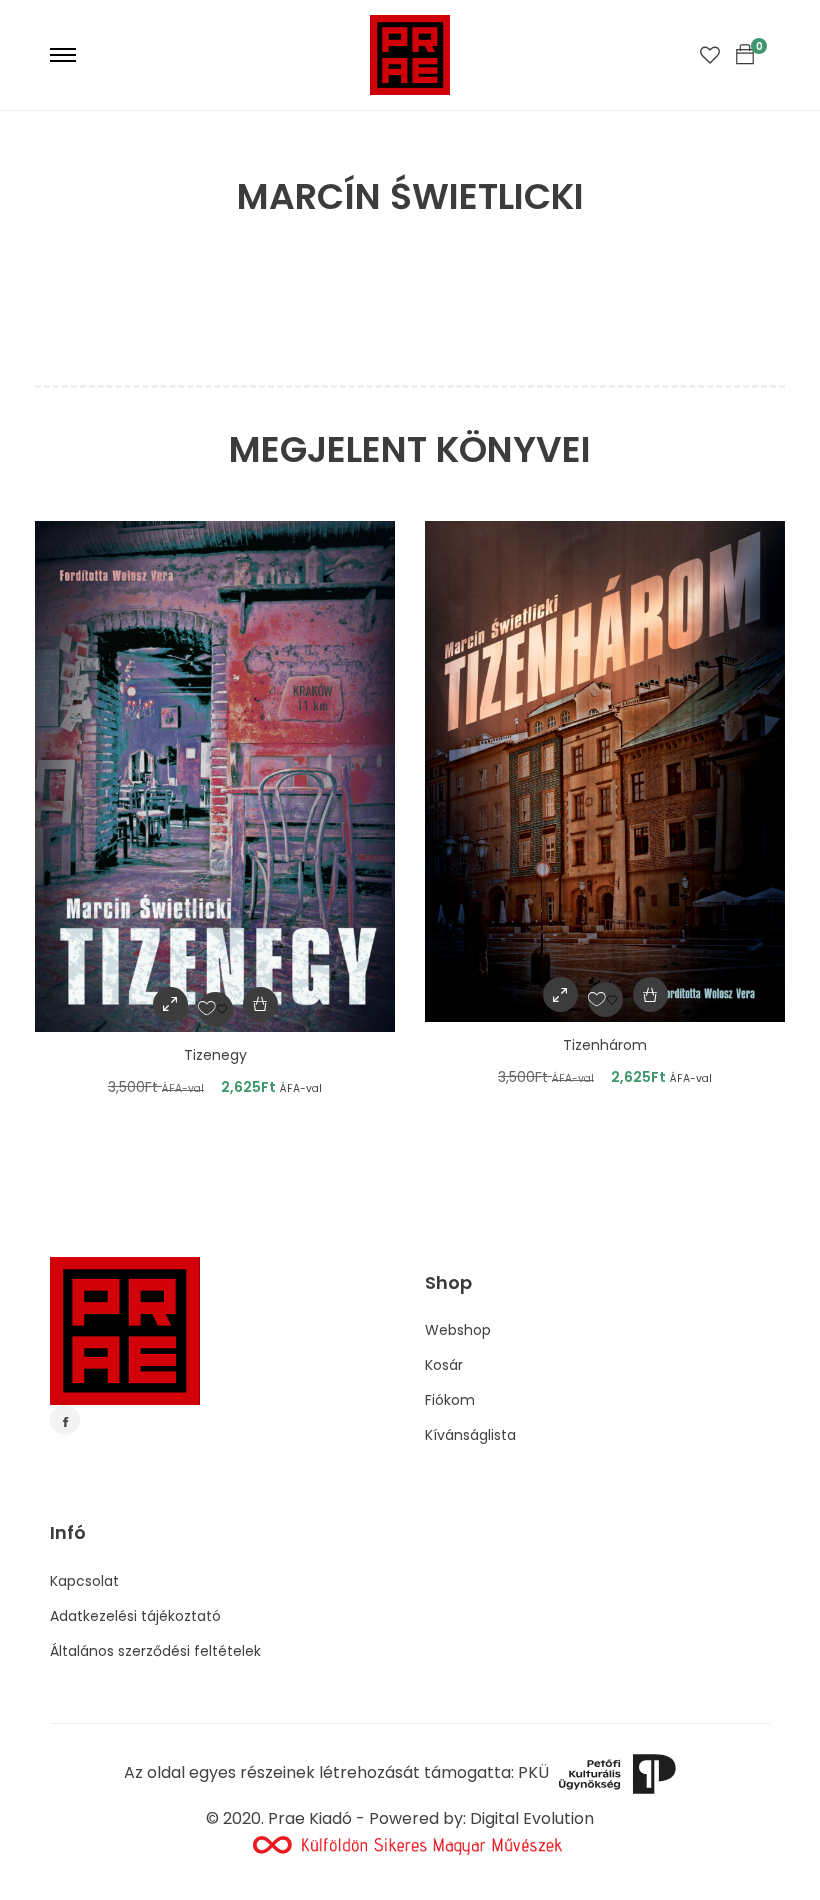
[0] (745, 55)
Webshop (458, 1330)
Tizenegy (215, 1055)
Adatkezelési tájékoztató (135, 1616)
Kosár (444, 1365)
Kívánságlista (470, 1435)
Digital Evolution (532, 1818)
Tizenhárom (605, 1045)
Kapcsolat (84, 1581)
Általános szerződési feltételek (155, 1651)
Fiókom (450, 1400)
